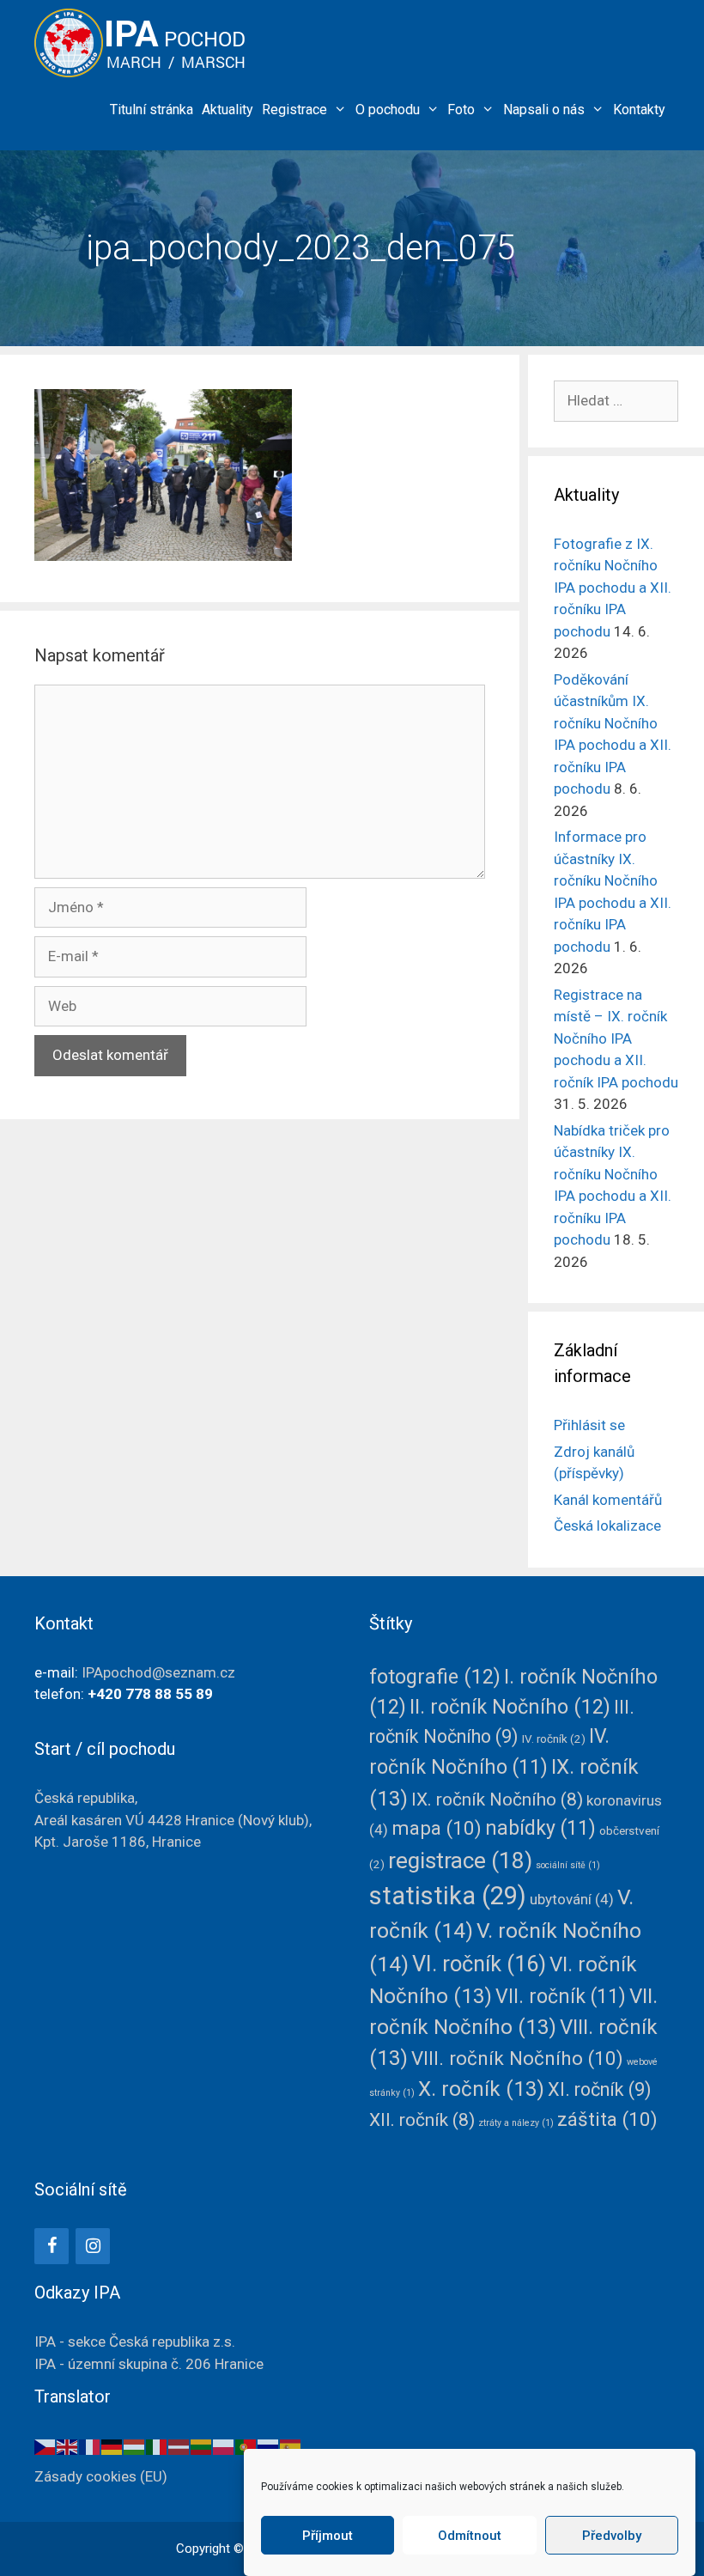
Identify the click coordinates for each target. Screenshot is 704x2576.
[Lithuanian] (202, 2445)
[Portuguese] (246, 2445)
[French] (90, 2445)
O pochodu (388, 110)
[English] (68, 2445)
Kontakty (639, 110)
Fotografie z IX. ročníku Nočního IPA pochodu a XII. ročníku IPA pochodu (613, 588)
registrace (460, 1860)
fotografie (435, 1677)
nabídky (540, 1828)
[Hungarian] (135, 2445)
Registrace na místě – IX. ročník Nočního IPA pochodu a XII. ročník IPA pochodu (616, 1038)
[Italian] (157, 2445)
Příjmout (328, 2536)
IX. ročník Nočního (497, 1800)
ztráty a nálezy (516, 2123)
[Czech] (46, 2445)
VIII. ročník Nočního (517, 2058)
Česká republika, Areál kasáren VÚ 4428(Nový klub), (173, 1820)
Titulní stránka (152, 110)
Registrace (294, 110)
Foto (461, 110)
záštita (607, 2119)
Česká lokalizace (607, 1526)
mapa (437, 1828)
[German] (112, 2445)
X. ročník (481, 2089)
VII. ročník (561, 1997)
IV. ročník (554, 1739)
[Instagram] (93, 2246)
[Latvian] (179, 2445)
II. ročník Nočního (510, 1707)
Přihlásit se (589, 1425)
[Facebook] (52, 2246)
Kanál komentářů (608, 1500)
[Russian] (269, 2445)
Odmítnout (470, 2536)
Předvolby (612, 2536)
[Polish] (224, 2445)
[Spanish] (291, 2445)
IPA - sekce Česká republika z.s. (135, 2342)
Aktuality (228, 110)
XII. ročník (422, 2120)
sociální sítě (568, 1865)
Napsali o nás (544, 110)
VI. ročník (479, 1964)
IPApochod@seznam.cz (158, 1672)
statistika (448, 1896)
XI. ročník (600, 2089)
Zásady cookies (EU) (101, 2476)
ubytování (572, 1899)
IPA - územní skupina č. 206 (149, 2364)
